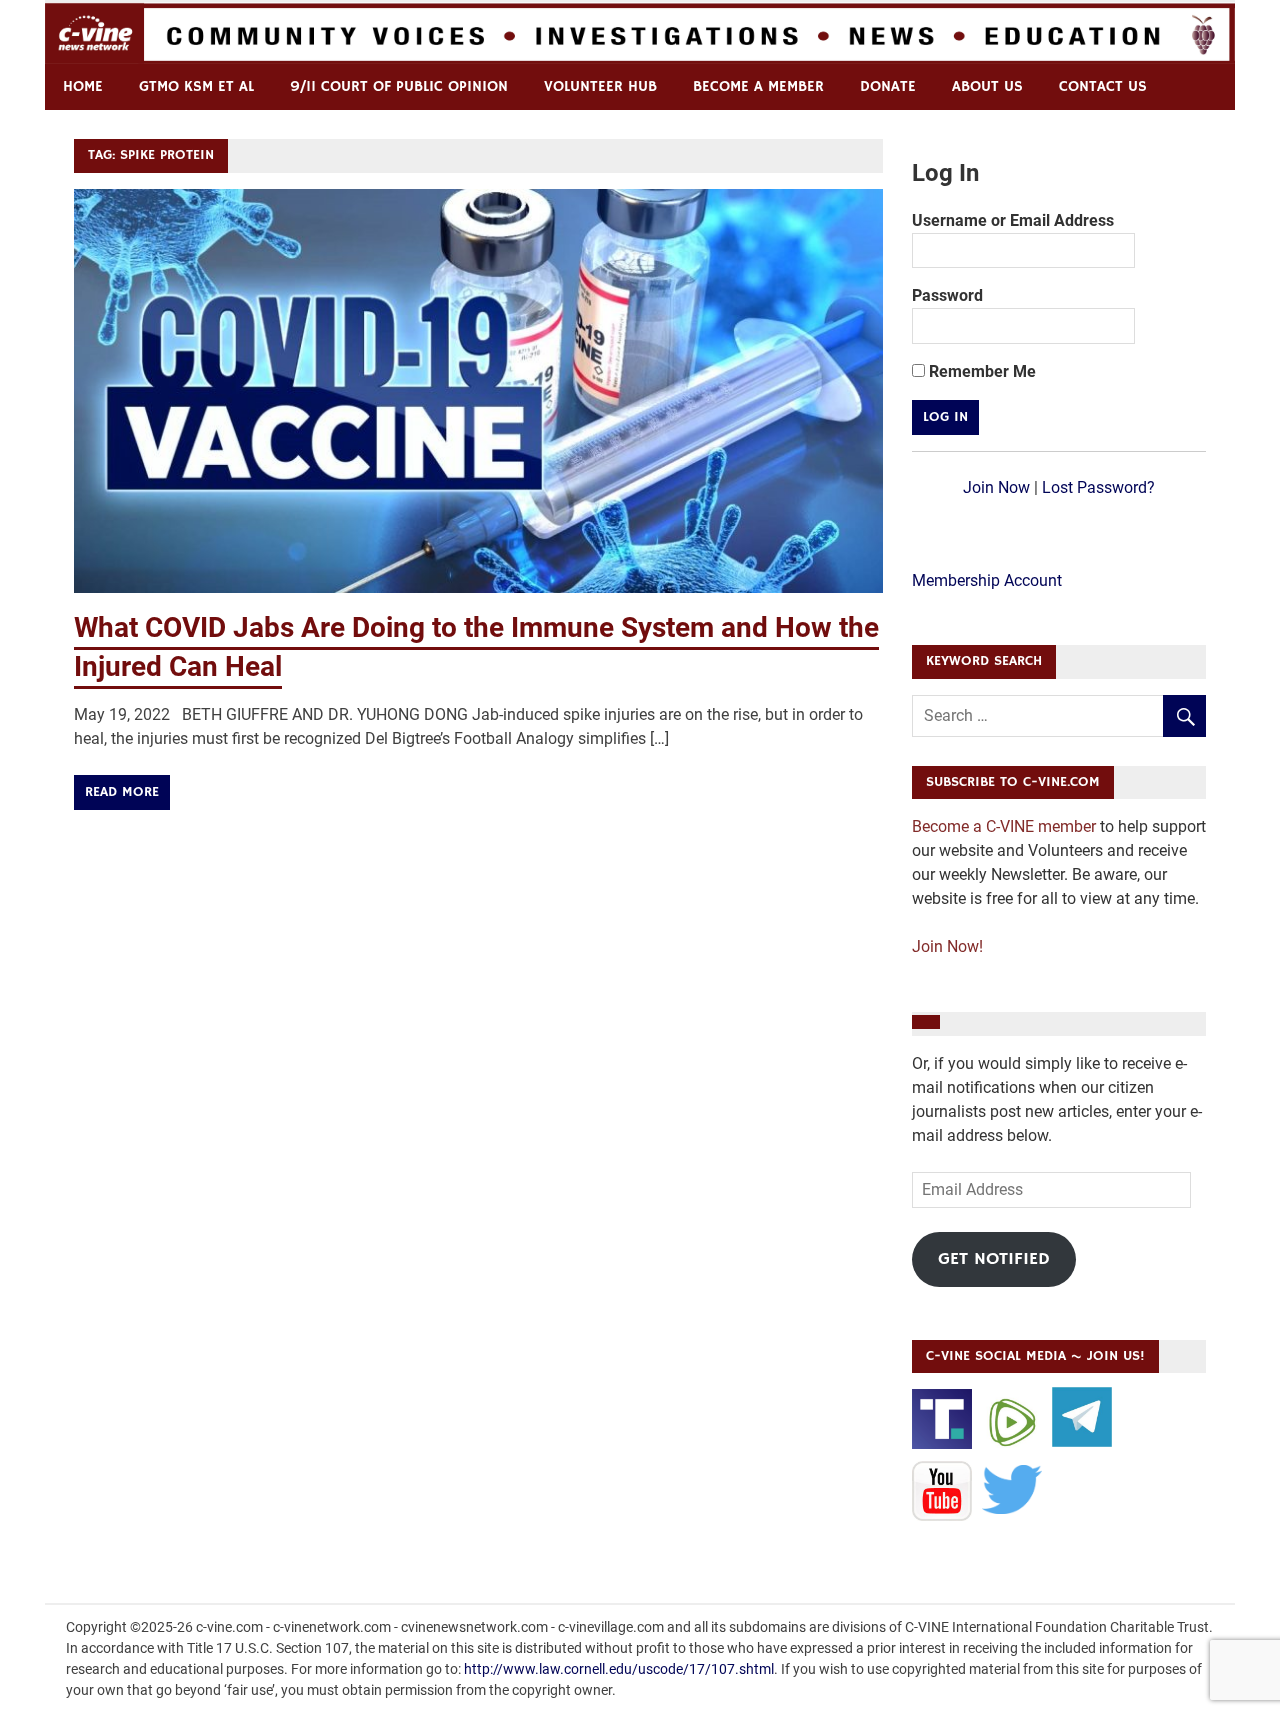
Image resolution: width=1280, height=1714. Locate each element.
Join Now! (947, 946)
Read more (122, 792)
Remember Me (980, 371)
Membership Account (987, 580)
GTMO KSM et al (196, 86)
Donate (888, 86)
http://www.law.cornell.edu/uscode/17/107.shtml (619, 1669)
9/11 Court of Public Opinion (399, 86)
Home (83, 86)
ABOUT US (987, 86)
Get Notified (994, 1259)
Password (947, 295)
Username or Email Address (1013, 220)
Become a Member (758, 86)
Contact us (1103, 86)
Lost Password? (1098, 487)
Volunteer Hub (600, 86)
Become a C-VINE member (1004, 826)
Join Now (996, 487)
